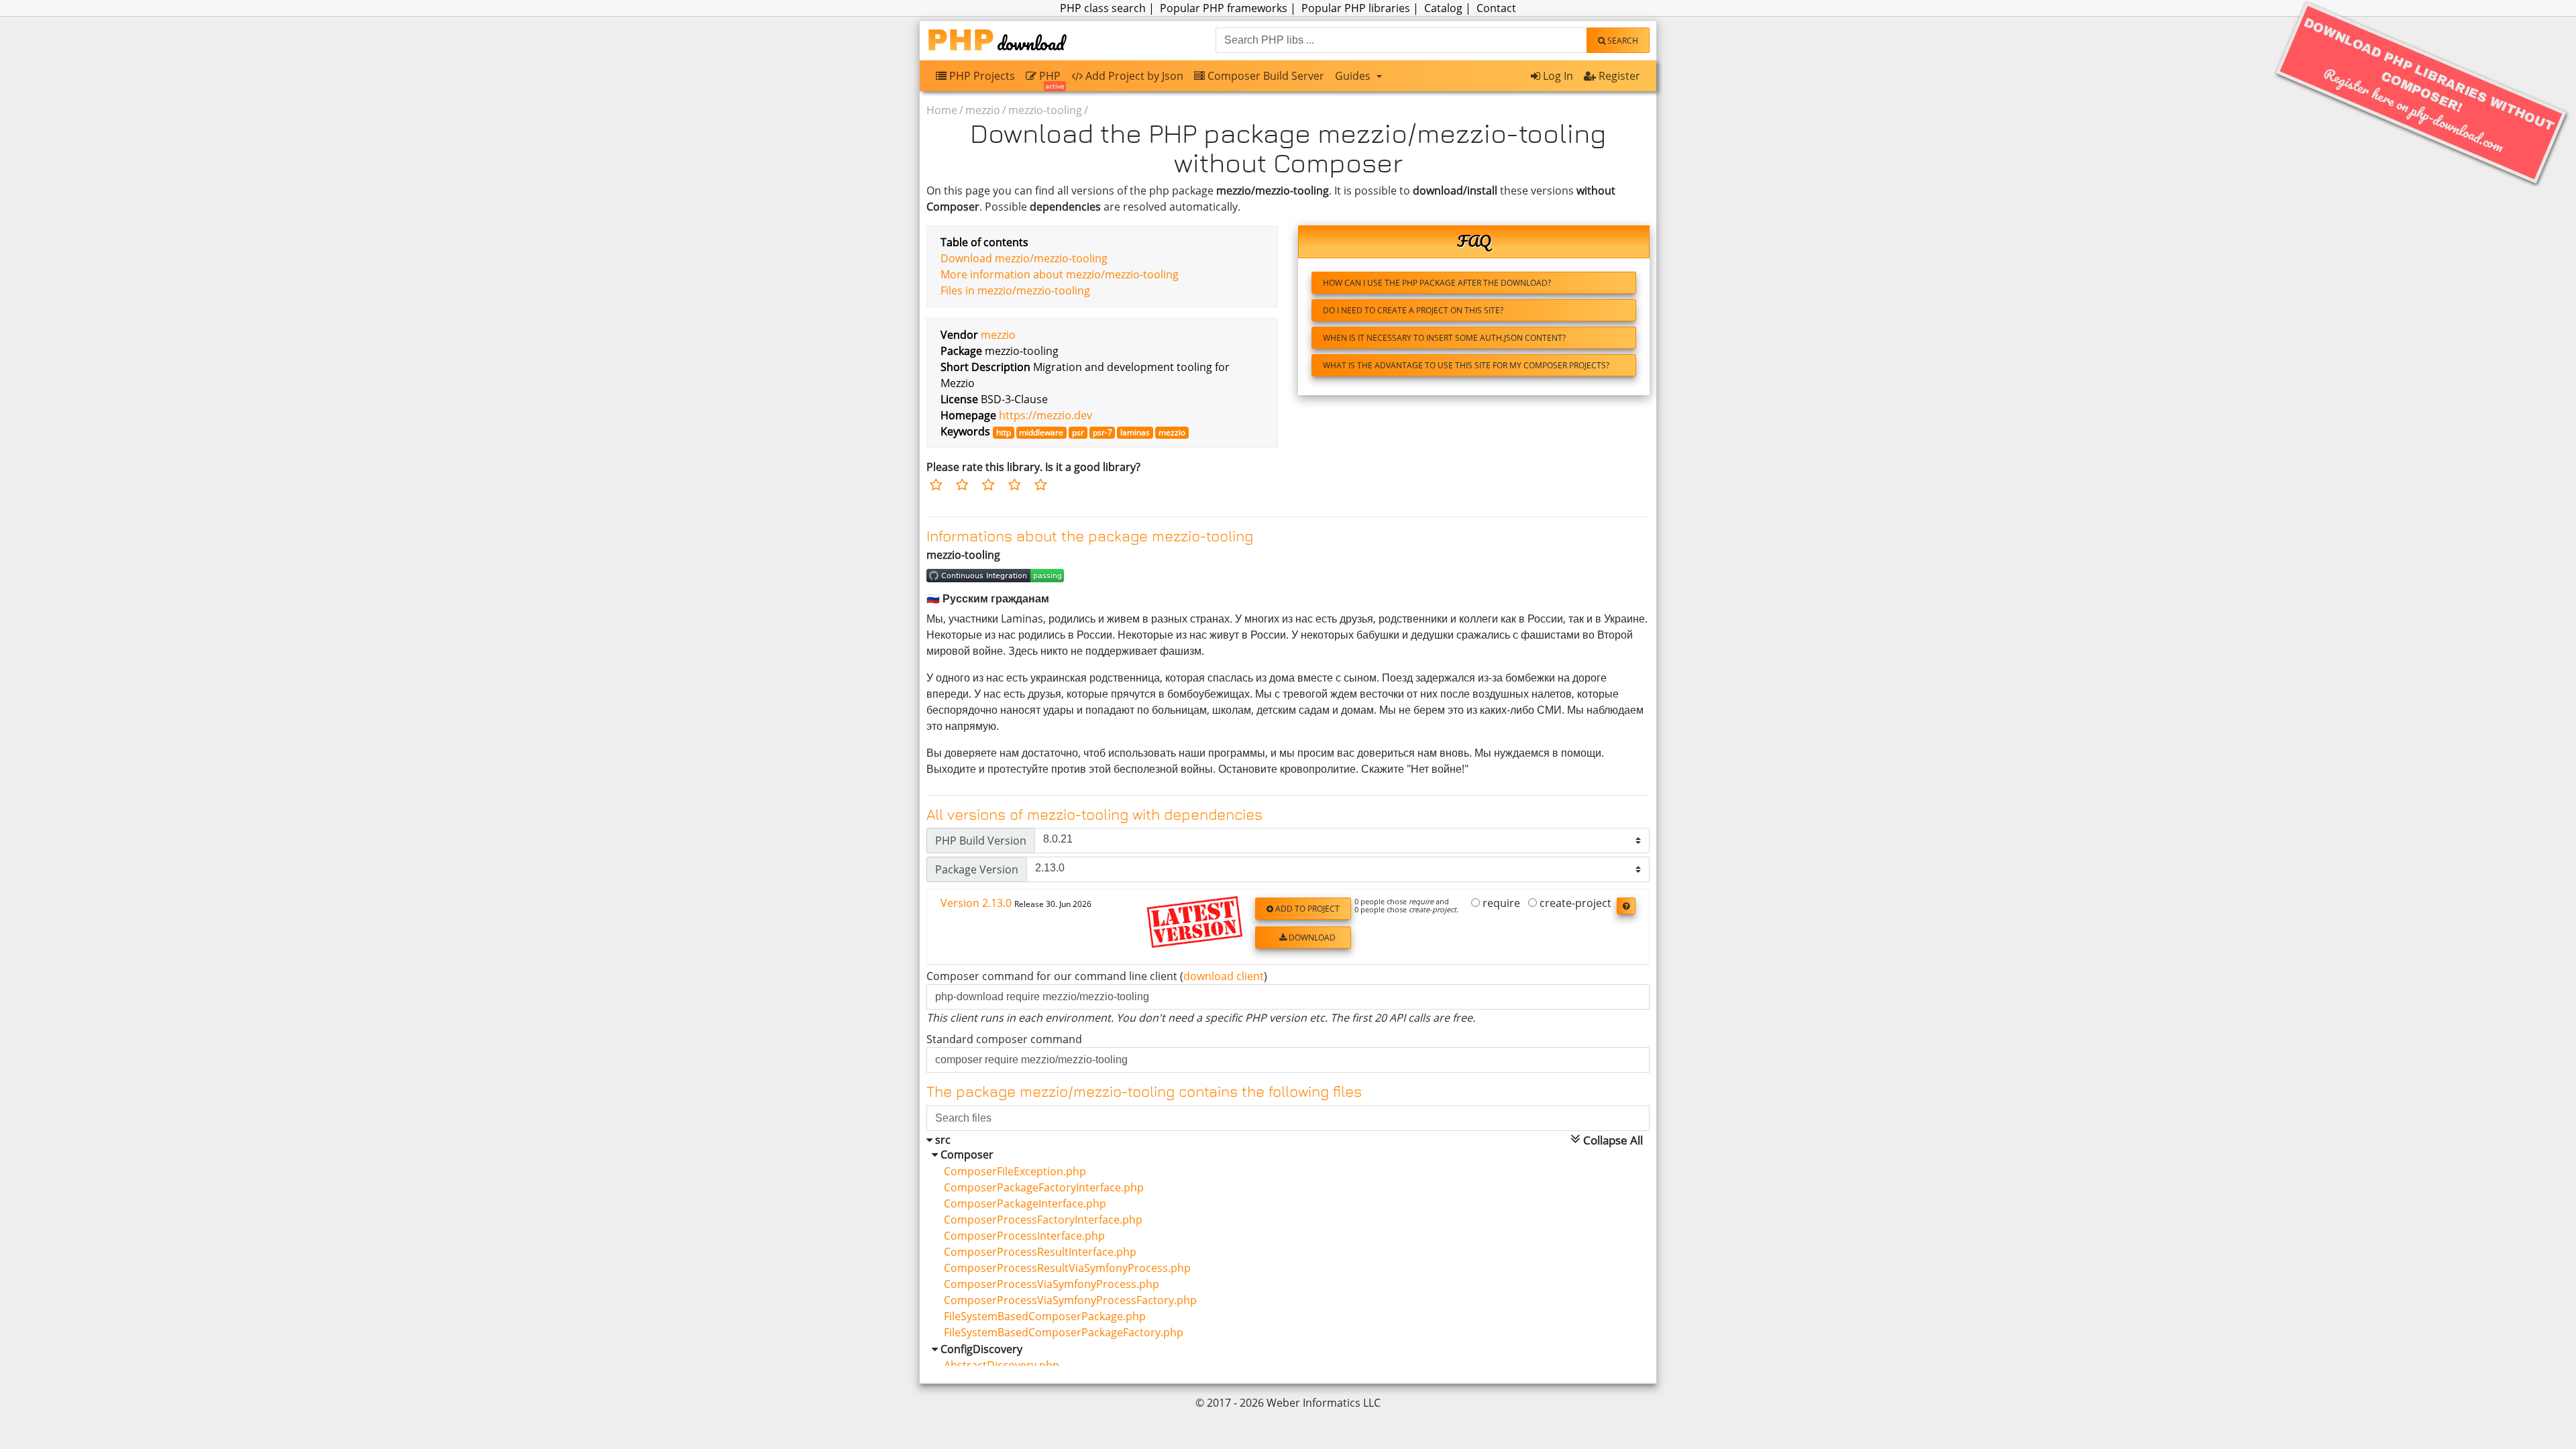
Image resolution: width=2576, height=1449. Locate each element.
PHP (1051, 79)
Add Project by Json (1133, 76)
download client (1224, 976)
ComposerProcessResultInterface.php (1035, 1252)
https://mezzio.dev (1045, 415)
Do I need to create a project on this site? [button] (1413, 310)
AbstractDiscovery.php (996, 1365)
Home (942, 110)
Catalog (1443, 8)
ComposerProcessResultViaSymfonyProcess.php (1062, 1268)
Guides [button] (1354, 76)
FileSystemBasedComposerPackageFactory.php (1058, 1332)
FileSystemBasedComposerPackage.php (1039, 1316)
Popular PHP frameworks (1224, 8)
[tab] (1288, 927)
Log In (1557, 76)
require (1500, 904)
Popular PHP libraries (1356, 8)
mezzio (983, 110)
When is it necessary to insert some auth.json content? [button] (1444, 338)
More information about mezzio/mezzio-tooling (1060, 274)
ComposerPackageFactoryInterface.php (1038, 1187)
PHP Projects (981, 76)
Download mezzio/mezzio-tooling (1024, 258)
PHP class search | (1109, 8)
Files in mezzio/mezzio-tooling (1015, 290)
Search (1622, 41)
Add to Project (1306, 909)
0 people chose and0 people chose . (1406, 906)
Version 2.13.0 (1016, 903)
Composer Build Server (1265, 76)
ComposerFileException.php (1010, 1171)
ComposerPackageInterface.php (1020, 1203)
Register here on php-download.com (2429, 86)
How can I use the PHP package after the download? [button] (1437, 283)
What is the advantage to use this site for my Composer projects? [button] (1466, 365)
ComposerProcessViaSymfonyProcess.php (1046, 1284)
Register (1618, 76)
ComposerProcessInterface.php (1019, 1236)
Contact (1496, 8)
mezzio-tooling (1045, 110)
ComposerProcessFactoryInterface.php (1038, 1220)
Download (1311, 937)
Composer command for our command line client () (1097, 976)
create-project (1574, 904)
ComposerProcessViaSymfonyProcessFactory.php (1065, 1300)
